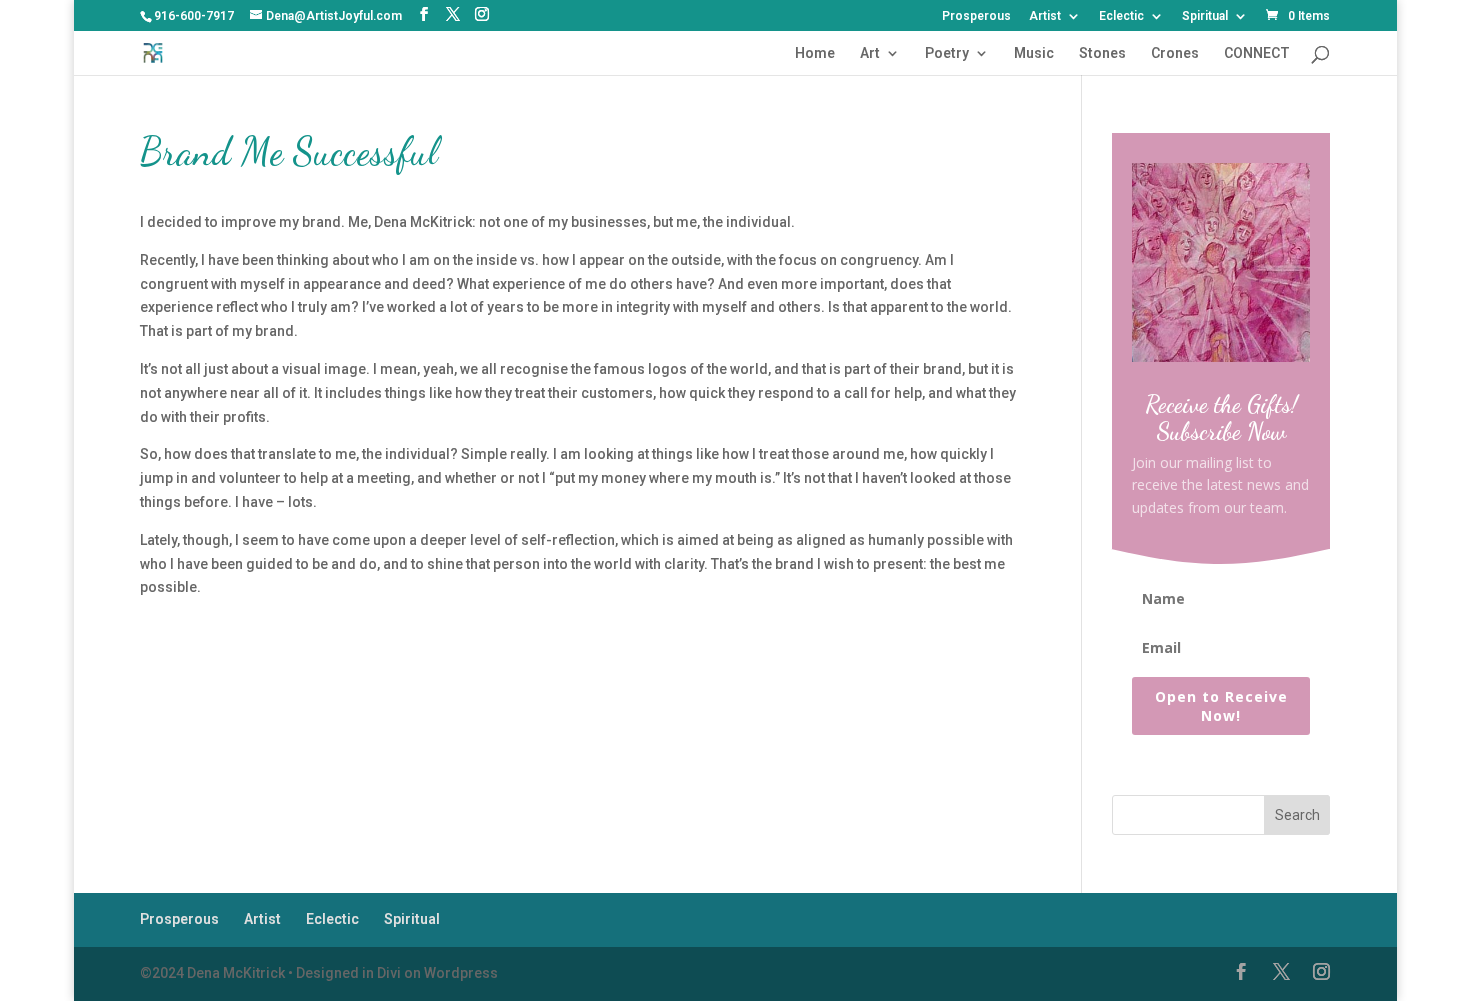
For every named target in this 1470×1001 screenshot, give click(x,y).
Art (870, 53)
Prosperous (976, 16)
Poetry (947, 53)
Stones (1102, 53)
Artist (1045, 16)
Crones (1175, 53)
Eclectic (1121, 16)
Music (1034, 53)
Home (815, 53)
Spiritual (1205, 16)
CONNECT (1257, 53)
